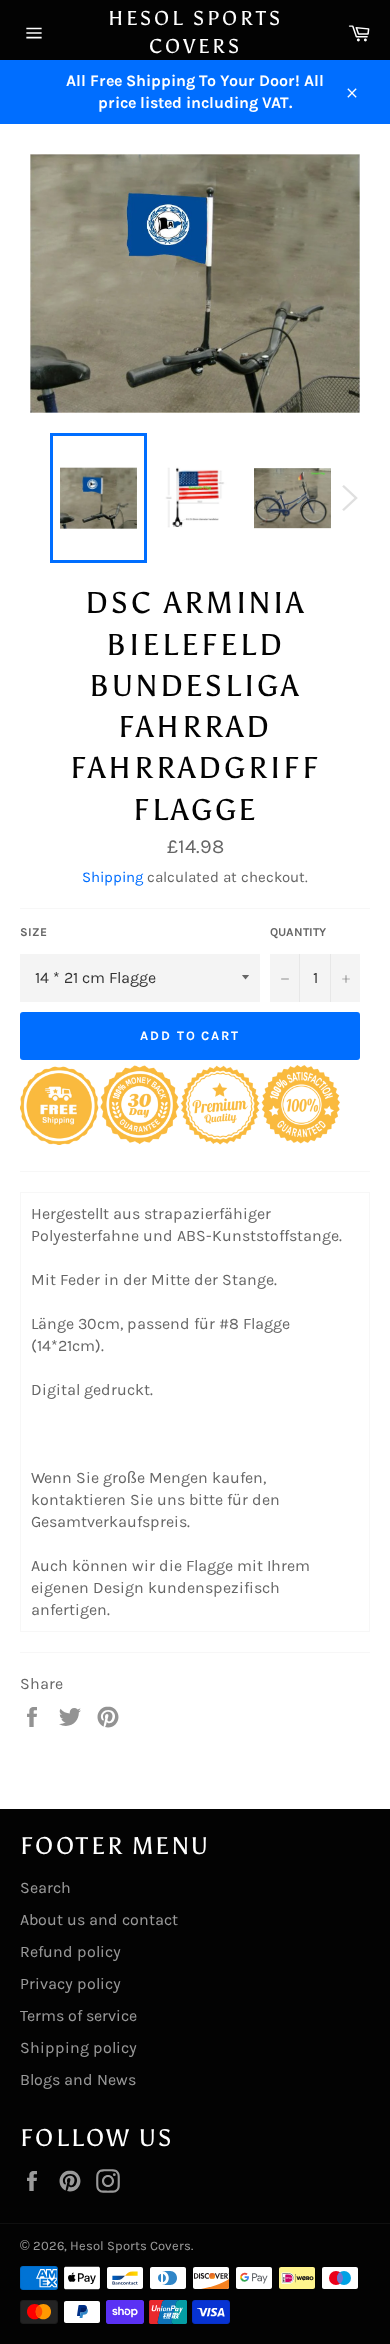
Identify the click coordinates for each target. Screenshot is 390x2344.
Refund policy (70, 1951)
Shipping (112, 877)
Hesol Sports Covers (195, 32)
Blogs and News (78, 2079)
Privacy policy (70, 1983)
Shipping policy (78, 2047)
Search (45, 1887)
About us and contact (99, 1919)
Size (33, 932)
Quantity (298, 932)
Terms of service (78, 2015)
